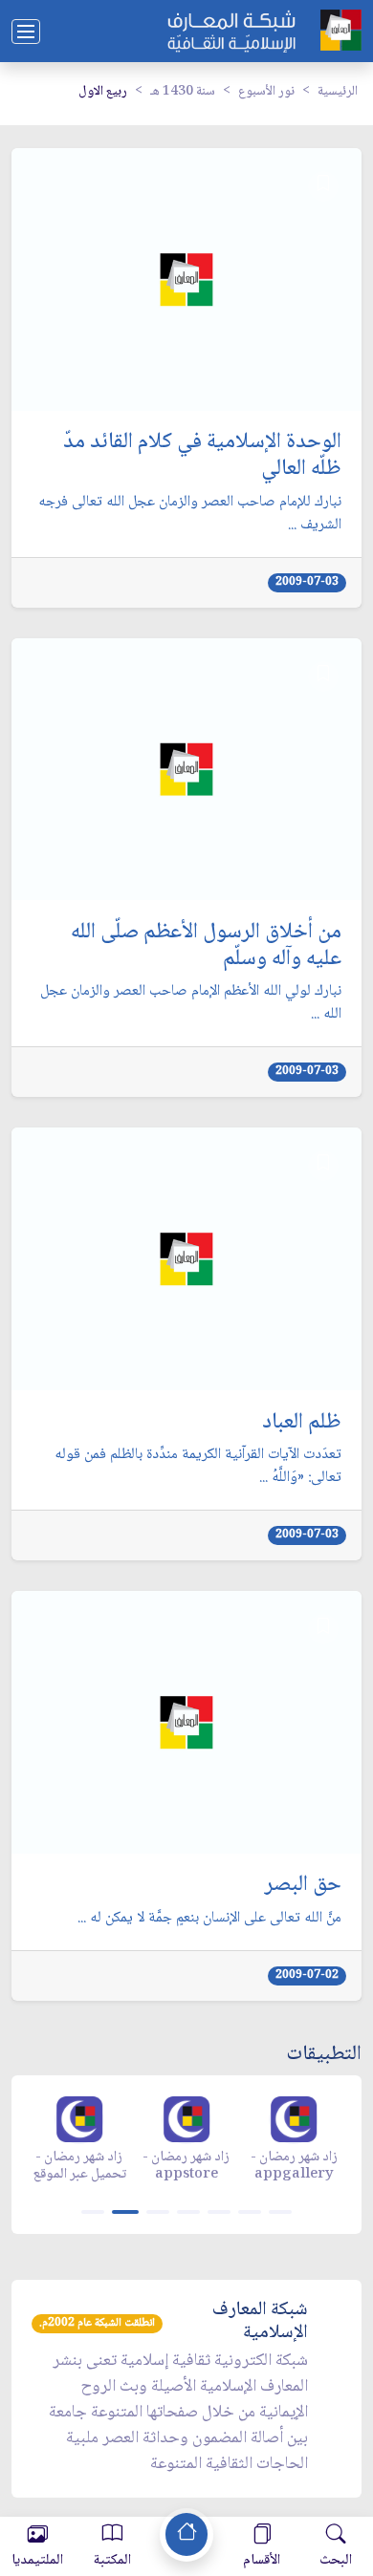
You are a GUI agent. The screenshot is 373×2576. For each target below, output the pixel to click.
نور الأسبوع (266, 92)
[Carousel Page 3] (158, 2212)
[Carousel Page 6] (250, 2212)
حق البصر (303, 1886)
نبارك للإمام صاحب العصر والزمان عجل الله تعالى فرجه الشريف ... (190, 514)
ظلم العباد (302, 1424)
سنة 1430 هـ (183, 92)
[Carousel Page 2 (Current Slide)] (125, 2212)
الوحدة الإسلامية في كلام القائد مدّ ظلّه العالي (202, 457)
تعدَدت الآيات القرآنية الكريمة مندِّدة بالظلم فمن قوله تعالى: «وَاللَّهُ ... (198, 1467)
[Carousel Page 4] (188, 2212)
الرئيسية (338, 92)
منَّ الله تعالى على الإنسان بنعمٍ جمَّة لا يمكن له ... (209, 1919)
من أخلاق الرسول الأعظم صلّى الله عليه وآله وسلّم (206, 947)
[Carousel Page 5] (219, 2212)
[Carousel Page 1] (93, 2212)
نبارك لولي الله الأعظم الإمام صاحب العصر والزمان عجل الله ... (191, 1003)
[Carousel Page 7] (280, 2212)
